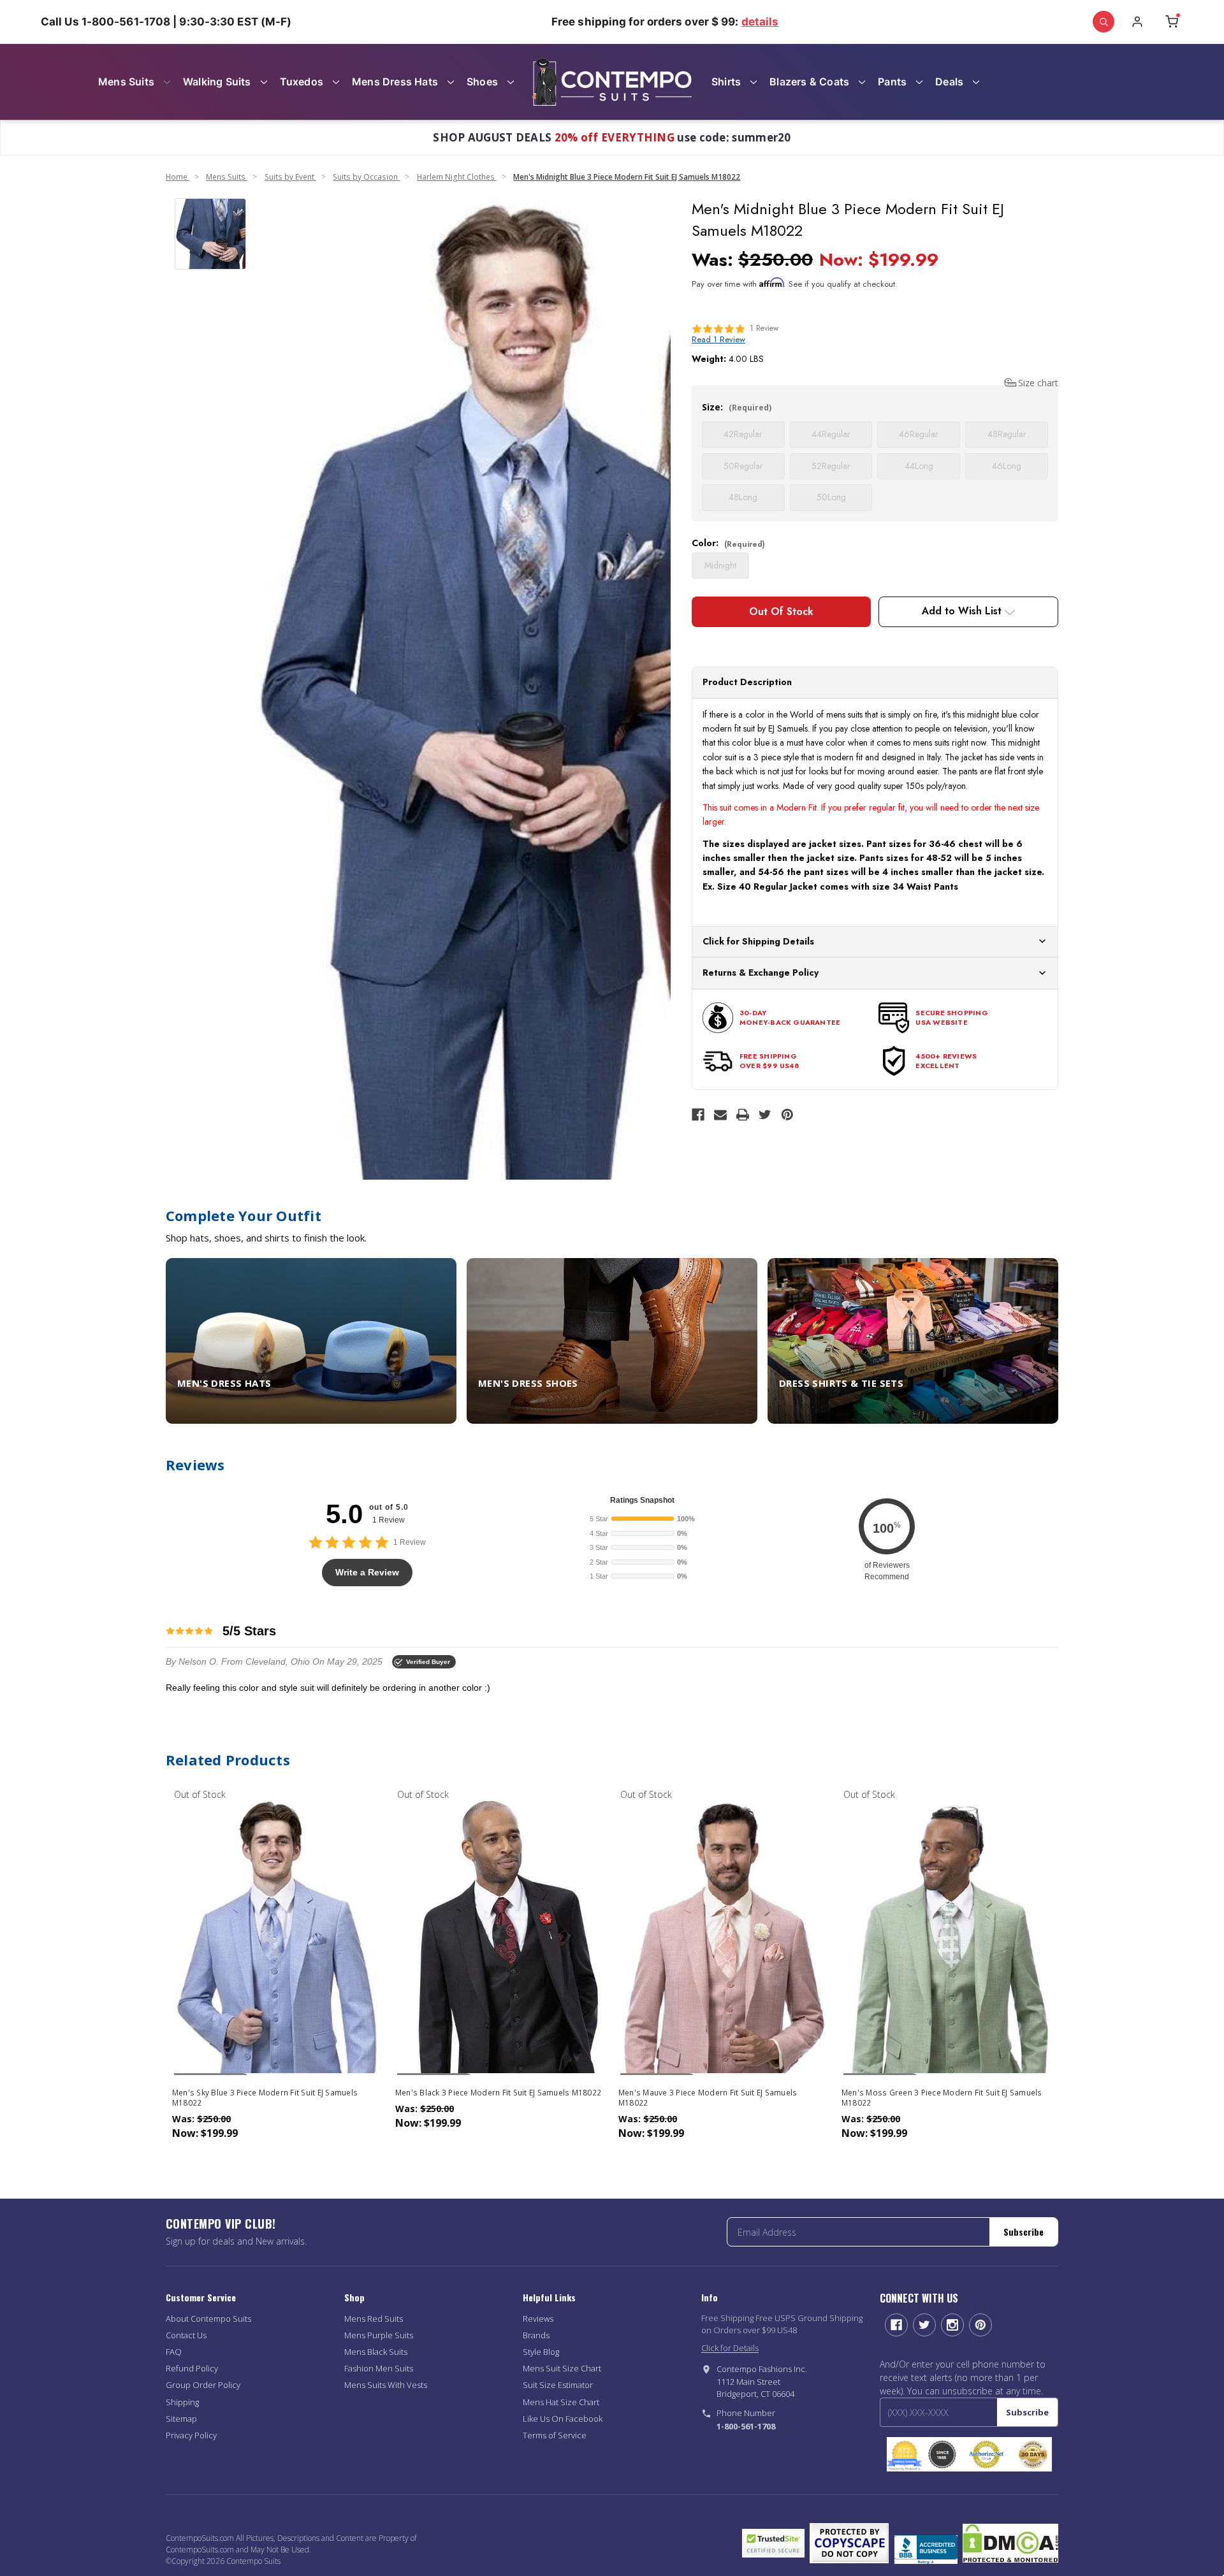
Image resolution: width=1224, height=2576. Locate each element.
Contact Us (186, 2335)
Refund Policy (192, 2368)
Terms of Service (555, 2435)
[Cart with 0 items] (1172, 22)
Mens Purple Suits (379, 2335)
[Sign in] (1137, 22)
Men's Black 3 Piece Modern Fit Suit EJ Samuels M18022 (498, 2093)
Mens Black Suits (376, 2352)
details (760, 22)
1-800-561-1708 (746, 2426)
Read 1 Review (718, 339)
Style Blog (541, 2352)
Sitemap (181, 2419)
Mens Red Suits (374, 2319)
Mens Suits (126, 82)
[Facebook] (698, 1115)
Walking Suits (217, 82)
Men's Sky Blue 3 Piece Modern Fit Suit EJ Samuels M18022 (265, 2098)
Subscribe (1024, 2232)
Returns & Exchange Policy (761, 973)
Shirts (726, 82)
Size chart (1038, 383)
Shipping (182, 2402)
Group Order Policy (203, 2385)
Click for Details (730, 2348)
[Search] (1104, 22)
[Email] (720, 1115)
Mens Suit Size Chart (562, 2368)
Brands (536, 2335)
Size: (737, 407)
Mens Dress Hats (395, 82)
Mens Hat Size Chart (561, 2402)
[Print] (743, 1115)
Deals (949, 82)
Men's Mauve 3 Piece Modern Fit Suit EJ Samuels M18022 (708, 2098)
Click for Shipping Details (758, 941)
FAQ (174, 2352)
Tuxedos (302, 82)
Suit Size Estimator (558, 2385)
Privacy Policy (191, 2435)
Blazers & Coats (809, 82)
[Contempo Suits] (612, 82)
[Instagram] (952, 2325)
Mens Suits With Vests (386, 2385)
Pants (892, 82)
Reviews (538, 2319)
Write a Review (367, 1572)
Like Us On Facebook (563, 2419)
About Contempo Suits (208, 2319)
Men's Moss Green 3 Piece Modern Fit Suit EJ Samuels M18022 (942, 2098)
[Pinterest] (787, 1115)
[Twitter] (765, 1115)
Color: (728, 543)
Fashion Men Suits (379, 2368)
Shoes (482, 82)
